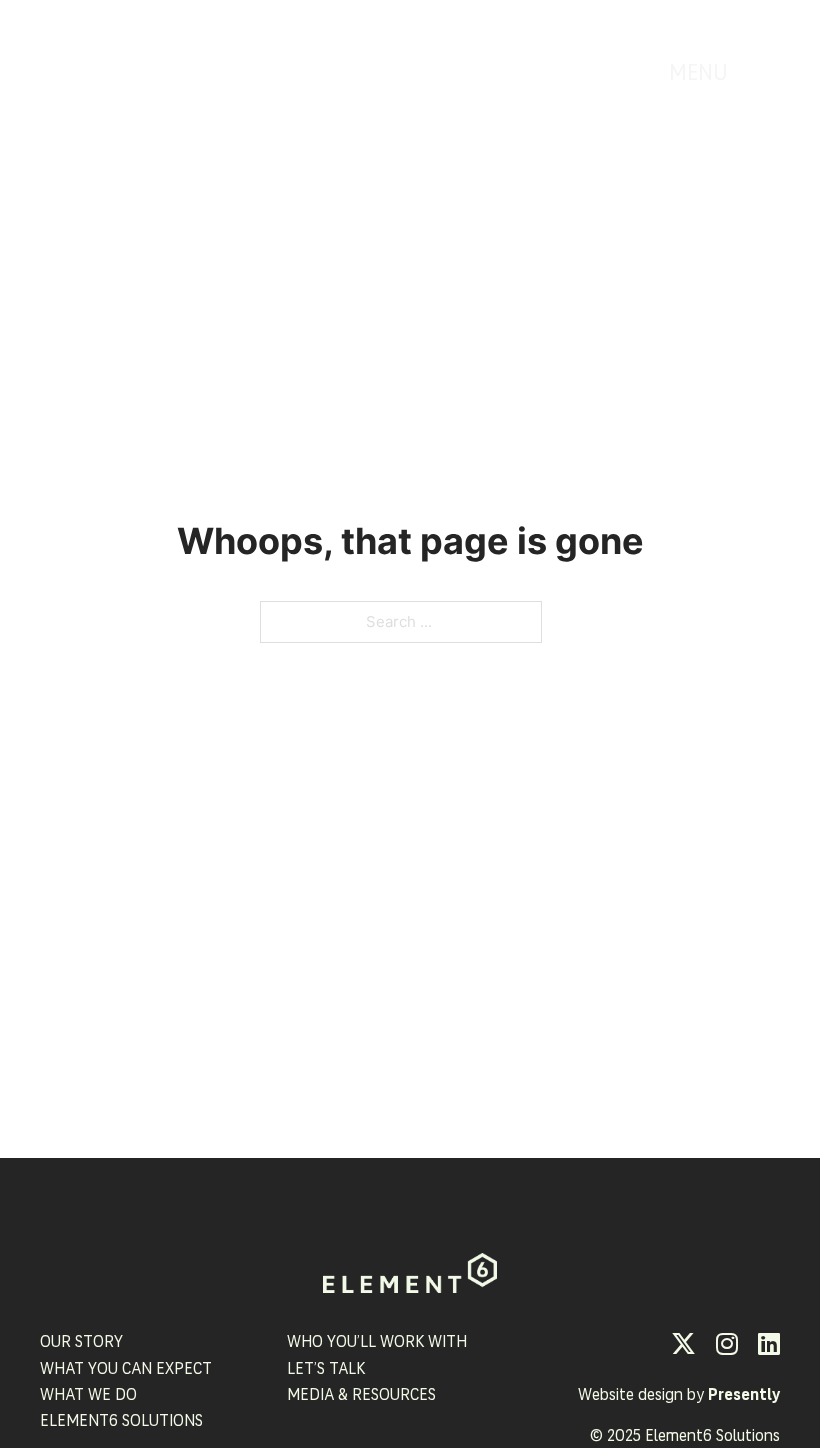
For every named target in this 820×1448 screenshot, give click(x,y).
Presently (744, 1396)
